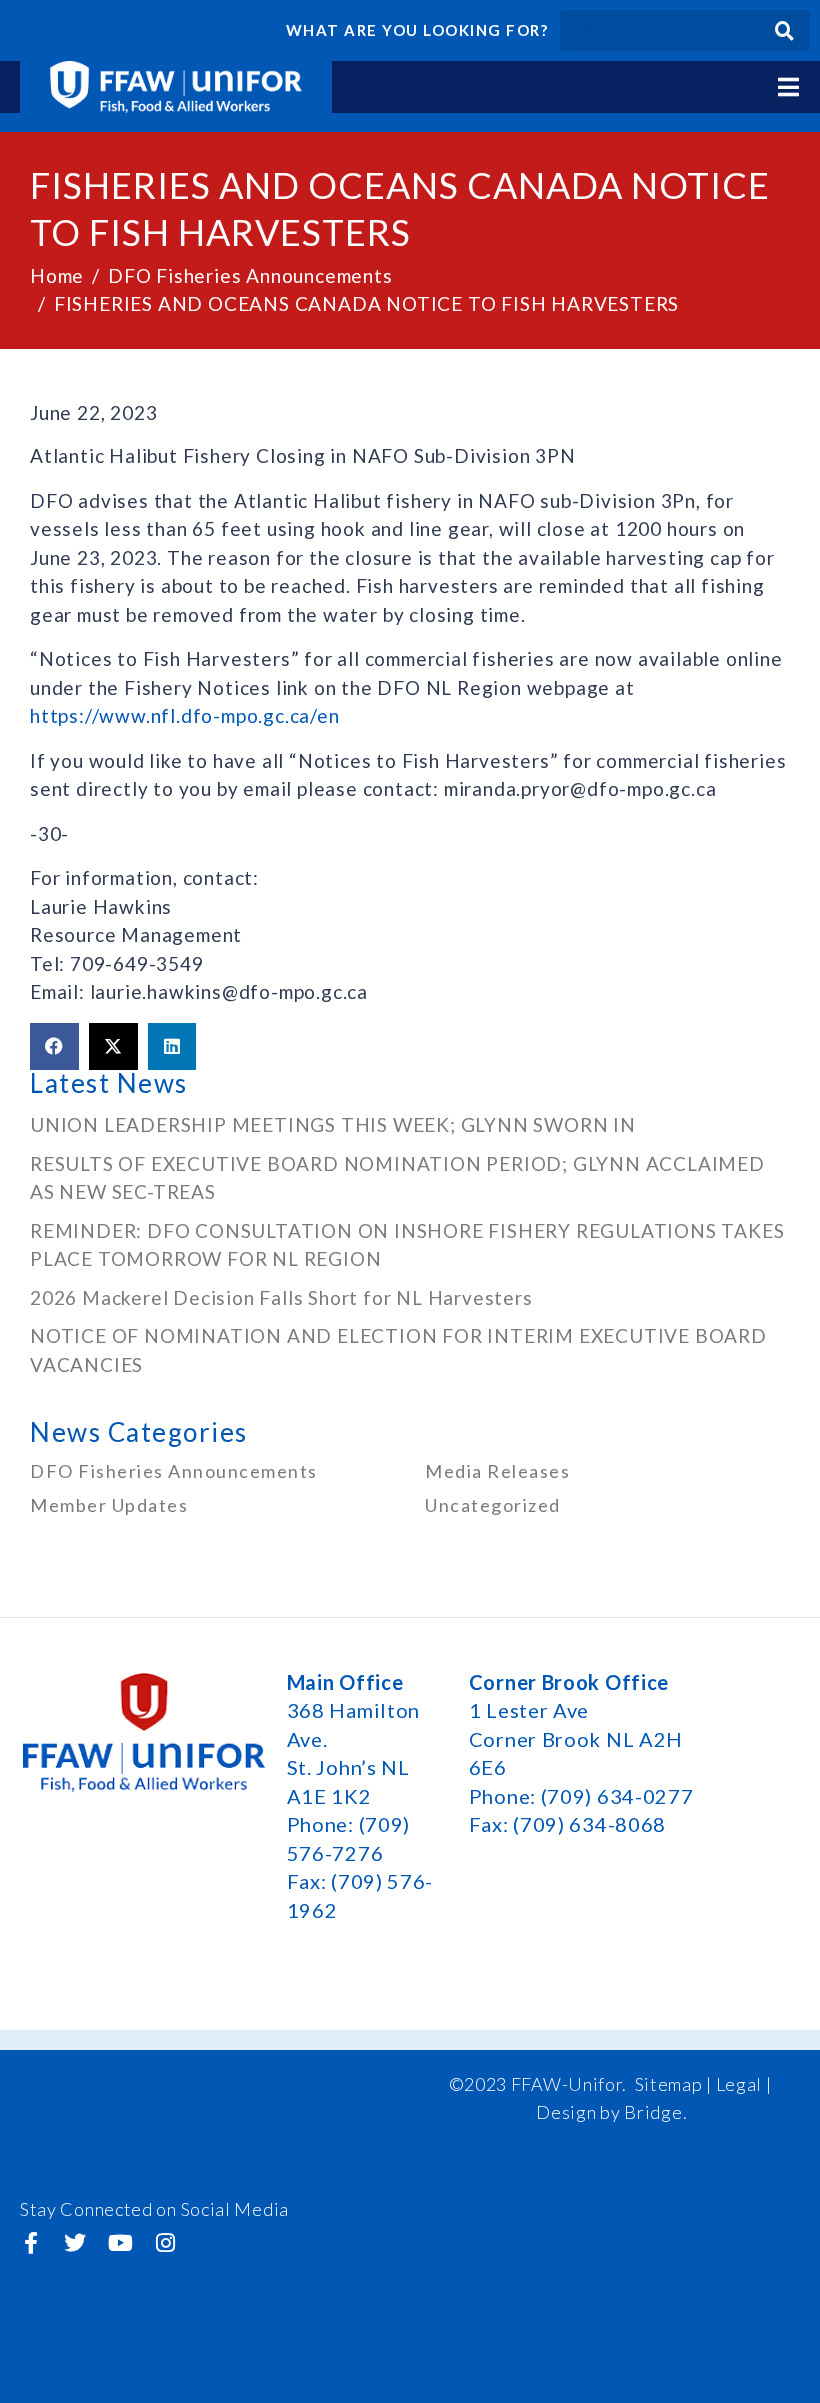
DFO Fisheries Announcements (174, 1471)
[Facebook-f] (31, 2243)
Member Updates (109, 1505)
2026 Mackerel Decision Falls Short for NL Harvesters (281, 1297)
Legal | (744, 2084)
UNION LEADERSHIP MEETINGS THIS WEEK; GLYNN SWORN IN (333, 1124)
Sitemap (669, 2084)
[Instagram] (165, 2243)
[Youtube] (121, 2243)
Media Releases (497, 1471)
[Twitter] (76, 2243)
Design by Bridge (609, 2112)
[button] (54, 1047)
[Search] (784, 30)
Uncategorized (493, 1505)
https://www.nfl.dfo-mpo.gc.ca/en (185, 715)
